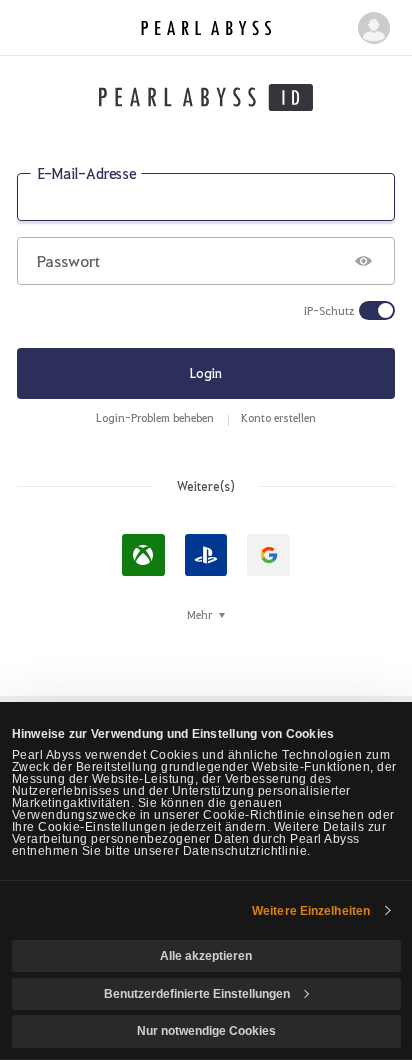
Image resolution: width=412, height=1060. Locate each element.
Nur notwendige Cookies (206, 1031)
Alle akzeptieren (206, 956)
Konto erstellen (278, 417)
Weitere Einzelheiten (311, 911)
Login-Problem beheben (155, 417)
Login (206, 372)
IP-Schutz (329, 310)
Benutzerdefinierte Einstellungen (197, 994)
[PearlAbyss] (206, 28)
